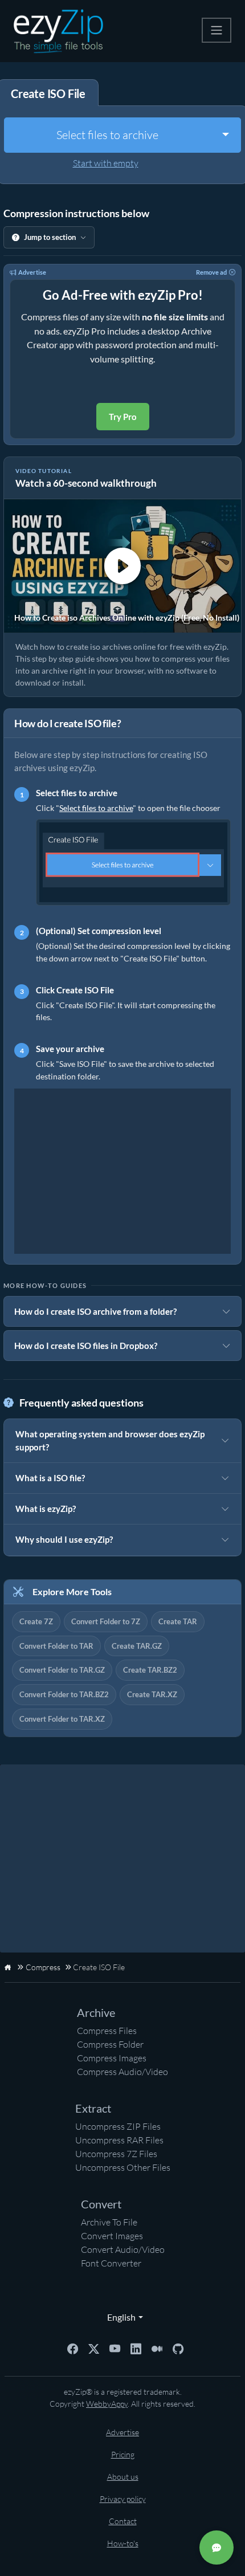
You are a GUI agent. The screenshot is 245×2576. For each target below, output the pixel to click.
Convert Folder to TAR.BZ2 (64, 1694)
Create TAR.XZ (152, 1694)
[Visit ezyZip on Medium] (157, 2347)
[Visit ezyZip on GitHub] (178, 2347)
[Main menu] (217, 30)
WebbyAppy (107, 2404)
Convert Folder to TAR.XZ (62, 1719)
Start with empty (106, 163)
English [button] (119, 2317)
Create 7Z (36, 1621)
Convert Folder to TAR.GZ (62, 1670)
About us (123, 2477)
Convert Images (112, 2236)
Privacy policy (123, 2499)
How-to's (123, 2543)
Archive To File (109, 2222)
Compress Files (107, 2031)
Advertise (32, 272)
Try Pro (123, 417)
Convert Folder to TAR (56, 1646)
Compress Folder (110, 2044)
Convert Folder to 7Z (106, 1621)
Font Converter (111, 2263)
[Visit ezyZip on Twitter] (94, 2347)
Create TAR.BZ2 (150, 1670)
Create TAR (178, 1621)
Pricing (123, 2454)
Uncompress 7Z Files (116, 2154)
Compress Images (112, 2058)
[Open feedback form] (217, 2548)
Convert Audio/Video (123, 2249)
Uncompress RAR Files (119, 2140)
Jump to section (50, 237)
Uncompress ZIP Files (118, 2126)
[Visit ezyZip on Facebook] (73, 2347)
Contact (123, 2521)
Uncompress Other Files (123, 2167)
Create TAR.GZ (137, 1646)
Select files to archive (107, 135)
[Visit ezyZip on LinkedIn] (136, 2347)
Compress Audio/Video (122, 2072)
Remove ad (211, 272)
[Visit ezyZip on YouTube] (115, 2347)
